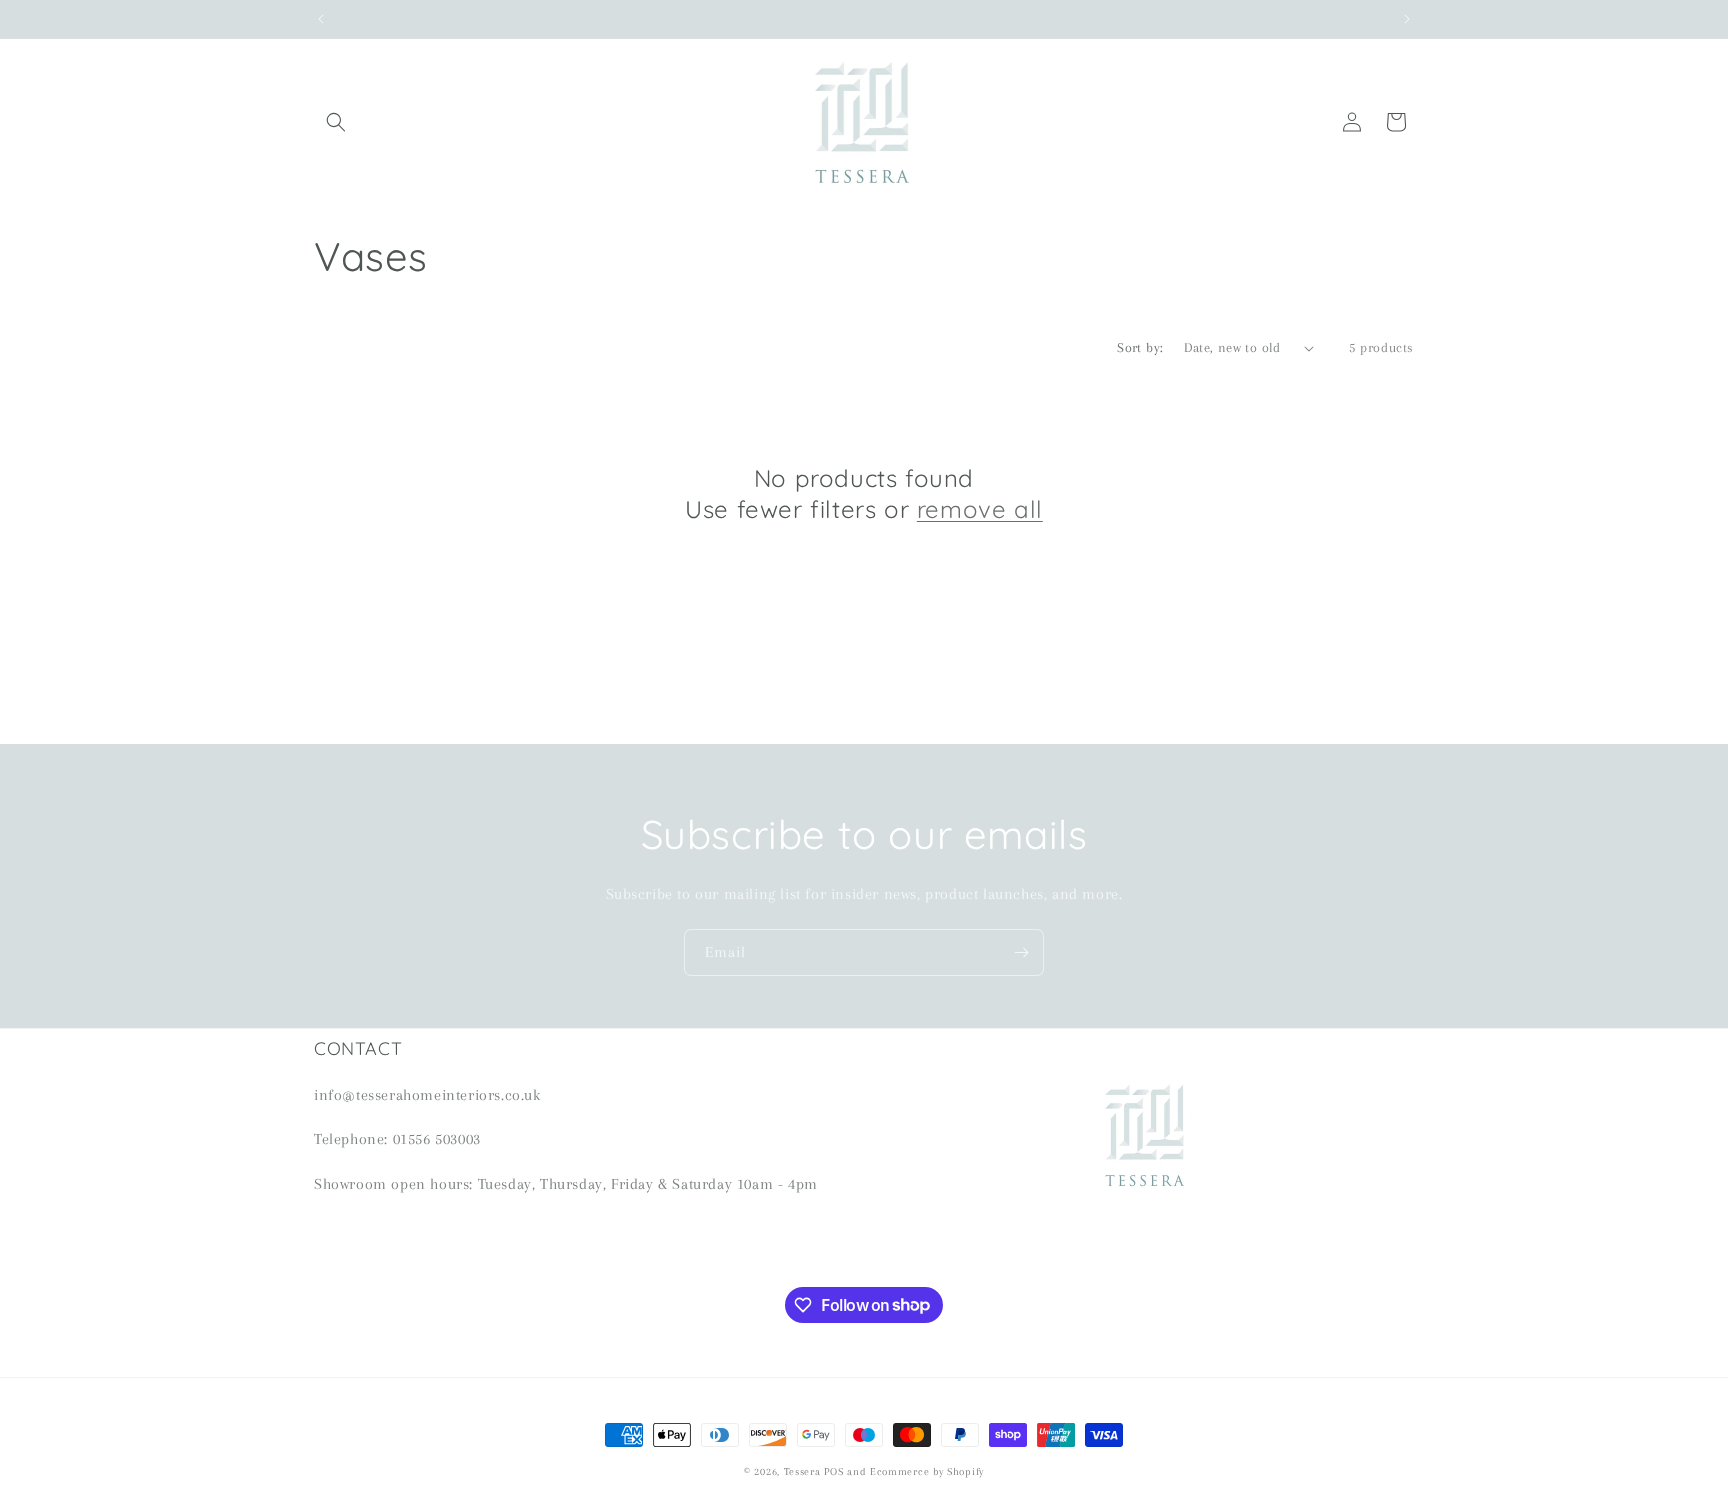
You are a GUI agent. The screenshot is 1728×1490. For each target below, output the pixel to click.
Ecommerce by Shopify (927, 1471)
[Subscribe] (1021, 952)
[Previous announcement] (321, 19)
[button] (336, 122)
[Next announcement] (1407, 19)
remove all (980, 510)
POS (833, 1471)
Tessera (802, 1471)
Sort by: (1140, 347)
